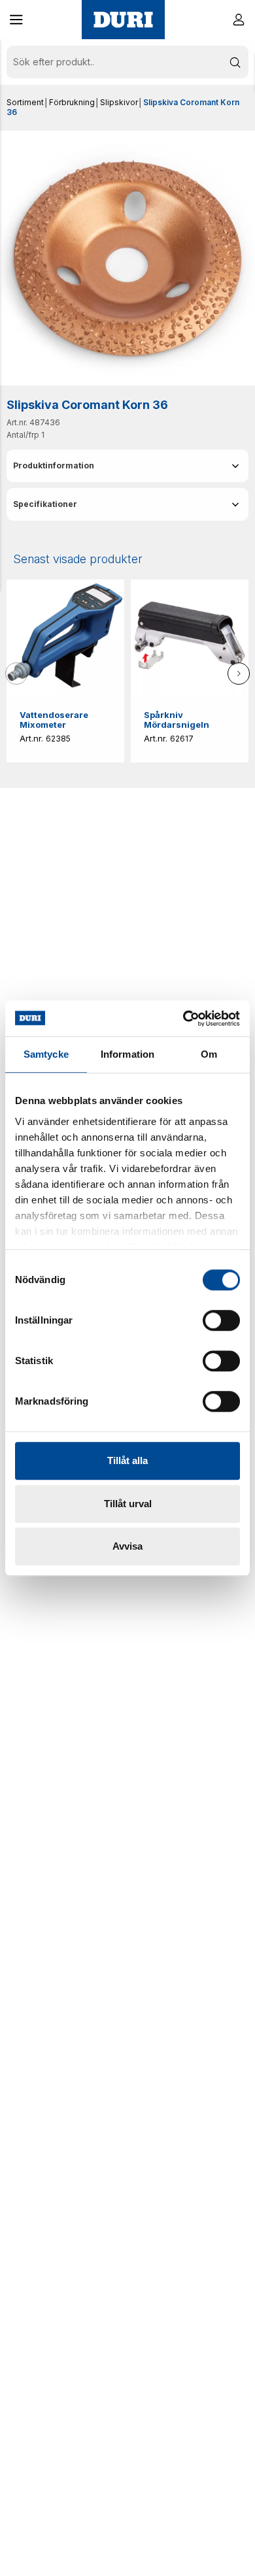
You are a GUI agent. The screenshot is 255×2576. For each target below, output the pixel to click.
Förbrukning (72, 102)
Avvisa (127, 1546)
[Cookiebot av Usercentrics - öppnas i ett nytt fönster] (183, 1019)
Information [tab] (127, 1054)
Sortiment (25, 102)
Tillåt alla (127, 1460)
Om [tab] (209, 1054)
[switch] (221, 1320)
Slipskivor (119, 102)
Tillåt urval (128, 1504)
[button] (16, 20)
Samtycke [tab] (46, 1054)
